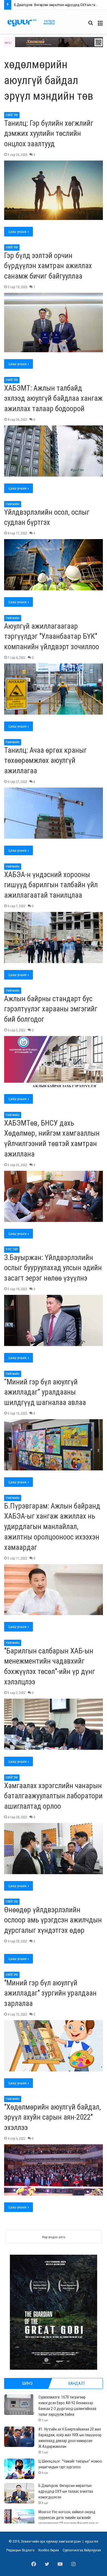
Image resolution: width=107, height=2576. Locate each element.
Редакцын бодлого (20, 2550)
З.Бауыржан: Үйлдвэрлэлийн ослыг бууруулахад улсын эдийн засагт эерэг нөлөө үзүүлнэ (53, 1268)
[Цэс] (100, 25)
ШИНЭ (27, 2383)
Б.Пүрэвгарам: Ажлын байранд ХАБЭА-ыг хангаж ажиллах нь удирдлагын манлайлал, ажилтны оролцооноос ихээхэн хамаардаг (52, 1527)
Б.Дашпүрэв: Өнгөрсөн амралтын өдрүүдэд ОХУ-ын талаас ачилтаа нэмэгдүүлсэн (66, 2491)
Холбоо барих (49, 2550)
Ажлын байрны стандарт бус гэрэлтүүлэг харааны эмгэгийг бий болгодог (51, 1009)
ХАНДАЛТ (77, 2383)
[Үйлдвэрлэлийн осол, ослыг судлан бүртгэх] (54, 565)
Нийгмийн (13, 504)
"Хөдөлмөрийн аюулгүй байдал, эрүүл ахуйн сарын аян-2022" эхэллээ (53, 2117)
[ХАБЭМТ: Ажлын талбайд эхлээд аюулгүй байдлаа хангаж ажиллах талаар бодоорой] (54, 451)
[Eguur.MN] (31, 23)
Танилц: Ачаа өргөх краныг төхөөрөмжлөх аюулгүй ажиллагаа (45, 761)
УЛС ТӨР (12, 1249)
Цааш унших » (19, 232)
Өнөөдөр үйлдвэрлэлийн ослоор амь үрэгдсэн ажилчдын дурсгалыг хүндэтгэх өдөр (53, 1920)
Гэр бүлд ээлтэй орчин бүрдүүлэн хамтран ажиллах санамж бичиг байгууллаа (48, 266)
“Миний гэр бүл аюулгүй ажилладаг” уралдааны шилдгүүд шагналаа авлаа (45, 1392)
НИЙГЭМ (12, 115)
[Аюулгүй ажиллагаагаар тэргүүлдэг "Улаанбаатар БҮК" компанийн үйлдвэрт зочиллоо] (54, 689)
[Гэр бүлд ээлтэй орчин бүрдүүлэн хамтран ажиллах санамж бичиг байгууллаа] (54, 323)
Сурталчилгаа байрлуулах (82, 2550)
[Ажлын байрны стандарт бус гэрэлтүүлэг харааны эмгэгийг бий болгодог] (54, 1062)
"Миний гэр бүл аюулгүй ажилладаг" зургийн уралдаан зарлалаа (50, 1993)
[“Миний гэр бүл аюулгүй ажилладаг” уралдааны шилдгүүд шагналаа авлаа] (54, 1445)
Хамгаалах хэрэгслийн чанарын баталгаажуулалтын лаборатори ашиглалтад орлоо (53, 1796)
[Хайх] (91, 25)
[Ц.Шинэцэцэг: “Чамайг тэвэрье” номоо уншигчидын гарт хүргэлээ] (19, 2469)
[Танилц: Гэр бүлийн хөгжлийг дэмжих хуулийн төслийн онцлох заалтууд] (54, 190)
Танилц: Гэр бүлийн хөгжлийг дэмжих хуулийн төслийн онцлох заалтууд (49, 134)
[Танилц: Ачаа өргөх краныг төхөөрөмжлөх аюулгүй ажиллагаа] (54, 813)
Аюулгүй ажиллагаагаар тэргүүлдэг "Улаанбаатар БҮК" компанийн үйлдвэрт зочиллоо (52, 637)
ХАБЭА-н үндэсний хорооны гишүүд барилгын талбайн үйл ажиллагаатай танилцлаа (51, 885)
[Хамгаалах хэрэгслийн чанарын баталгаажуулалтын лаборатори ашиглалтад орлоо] (54, 1849)
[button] (54, 42)
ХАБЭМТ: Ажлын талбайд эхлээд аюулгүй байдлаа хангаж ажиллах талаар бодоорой (53, 399)
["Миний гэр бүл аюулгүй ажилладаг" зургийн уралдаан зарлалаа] (54, 2046)
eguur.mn (92, 2541)
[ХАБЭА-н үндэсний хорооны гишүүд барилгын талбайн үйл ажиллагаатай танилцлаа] (54, 938)
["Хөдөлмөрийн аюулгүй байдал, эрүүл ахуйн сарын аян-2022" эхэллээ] (54, 2170)
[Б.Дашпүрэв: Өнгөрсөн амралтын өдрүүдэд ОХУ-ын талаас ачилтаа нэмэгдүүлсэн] (19, 2493)
